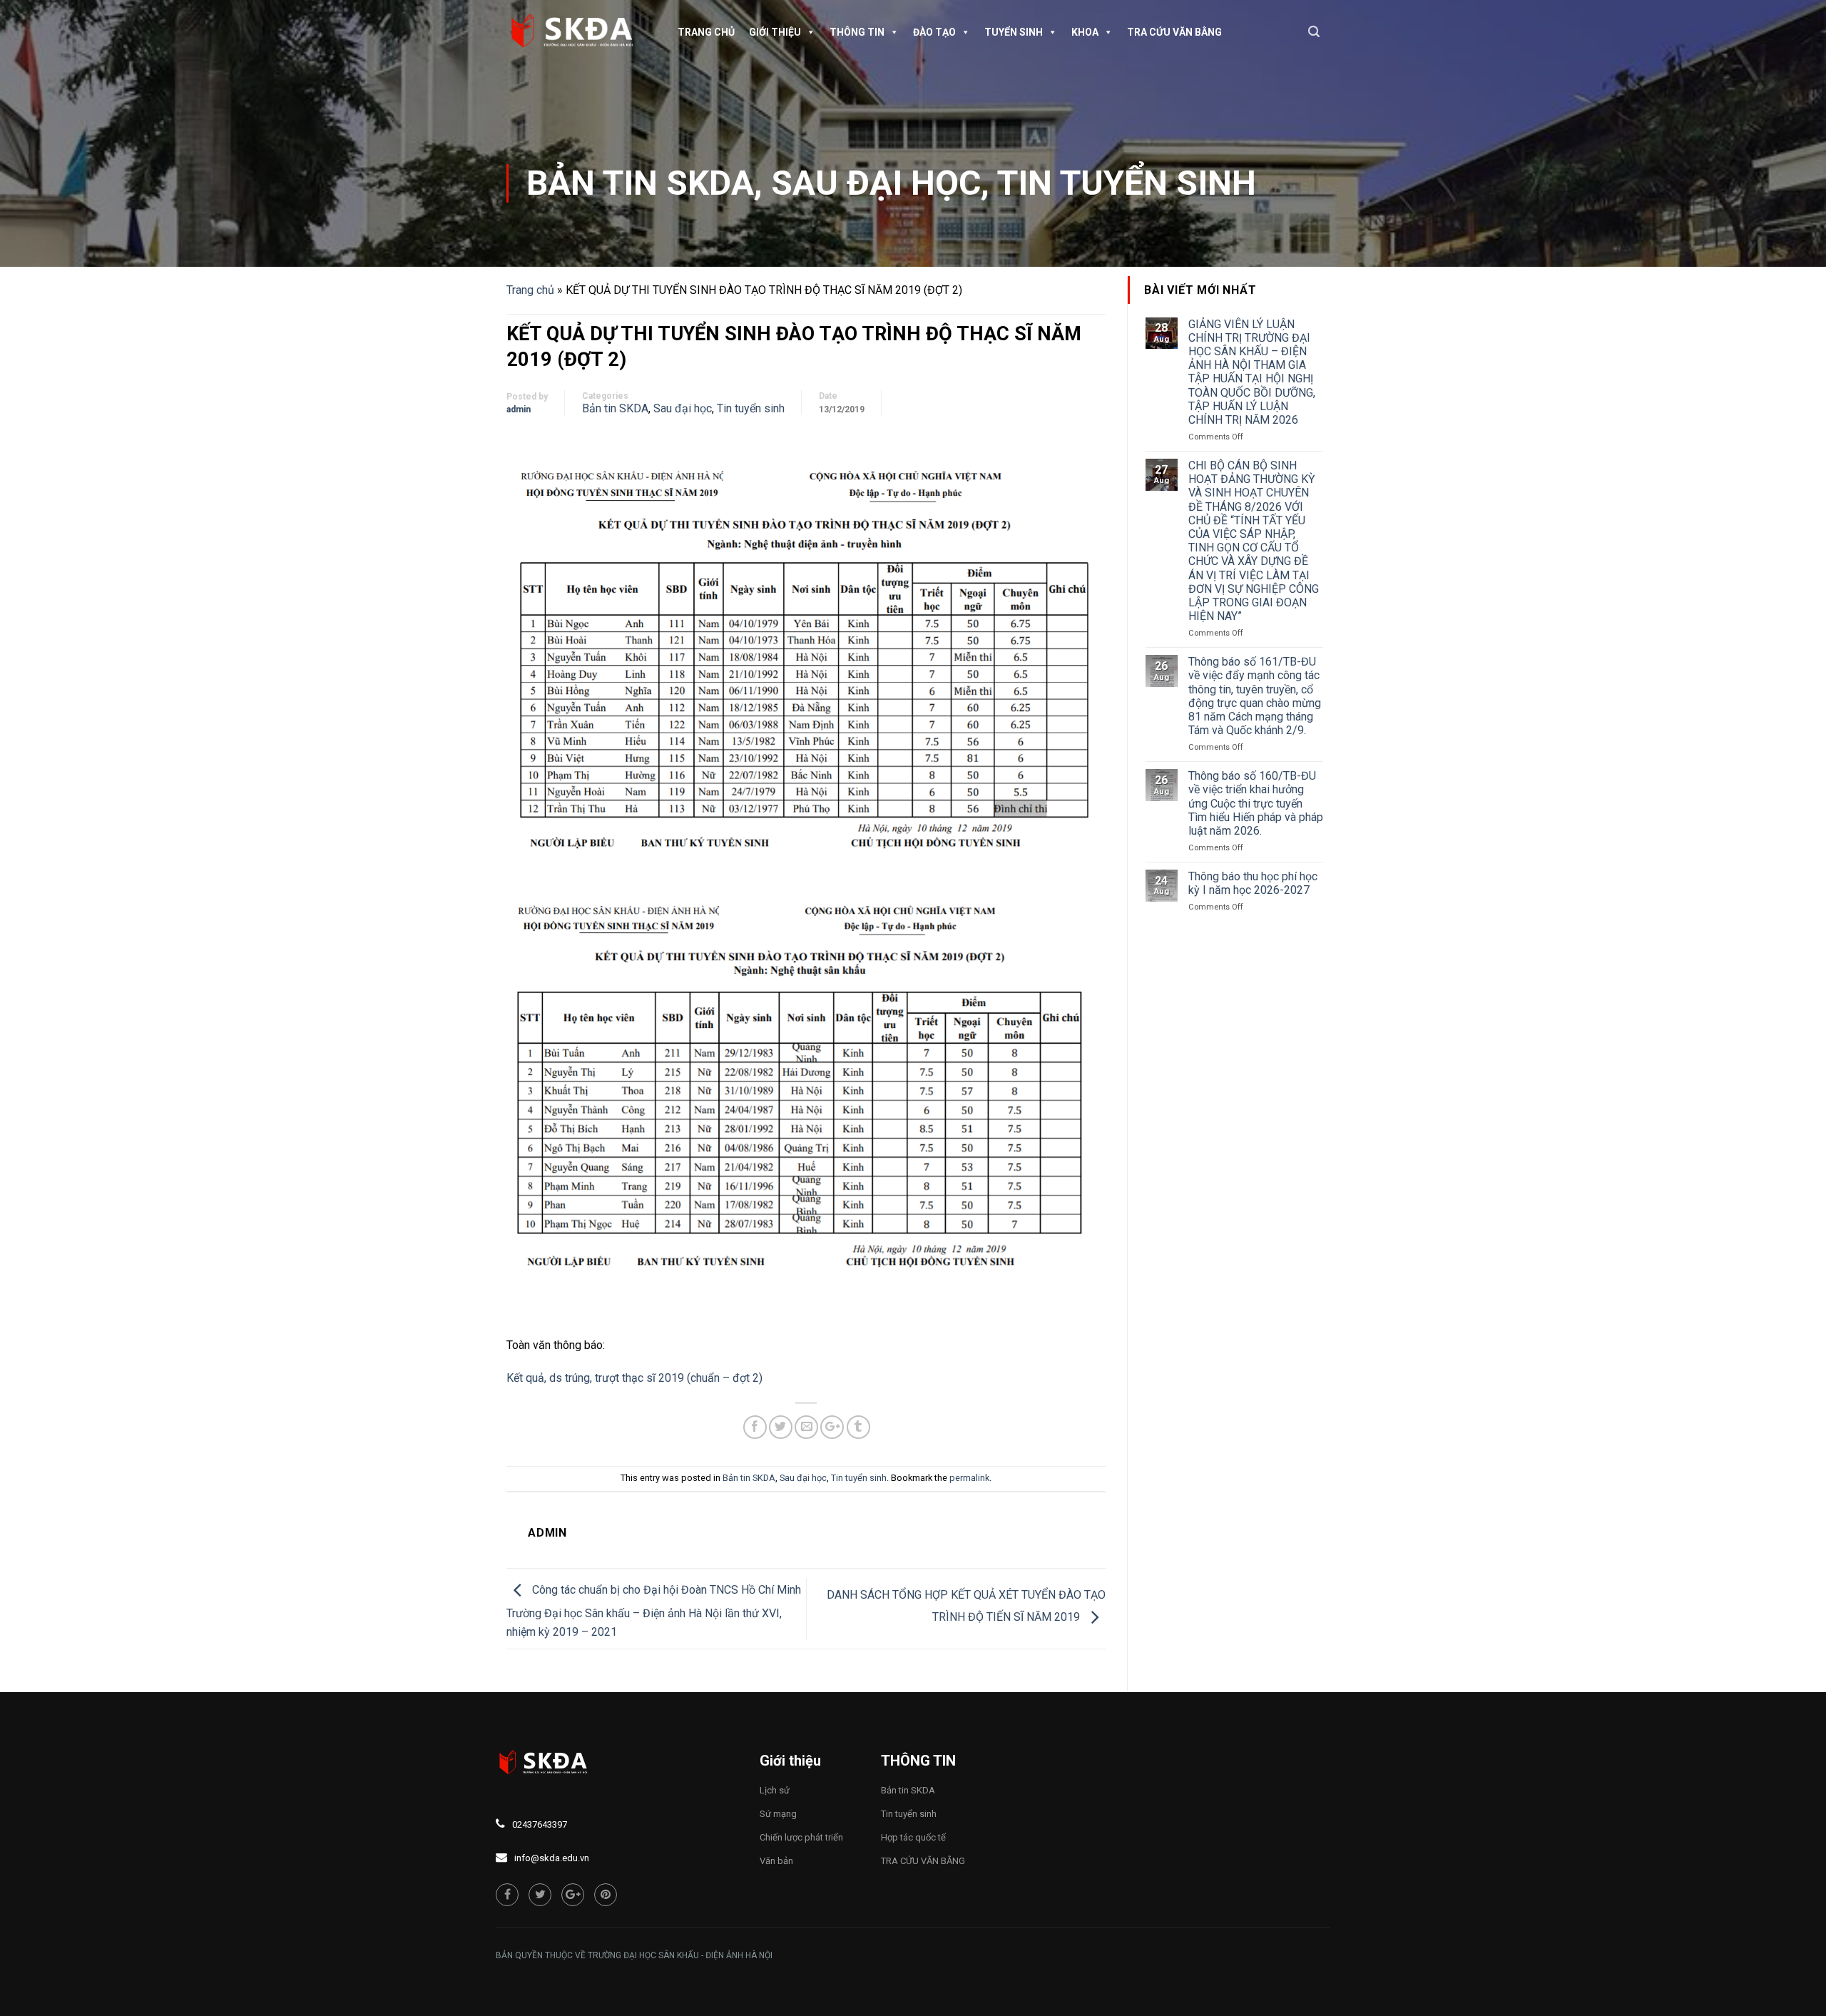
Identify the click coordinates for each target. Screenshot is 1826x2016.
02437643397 (540, 1824)
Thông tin (857, 32)
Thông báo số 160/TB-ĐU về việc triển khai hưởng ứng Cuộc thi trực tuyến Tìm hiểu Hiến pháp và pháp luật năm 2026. (1256, 803)
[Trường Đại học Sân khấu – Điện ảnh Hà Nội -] (578, 32)
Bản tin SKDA (640, 183)
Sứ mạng (778, 1814)
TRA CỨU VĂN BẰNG (1174, 32)
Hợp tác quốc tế (913, 1837)
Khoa (1085, 32)
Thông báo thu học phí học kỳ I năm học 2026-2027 (1253, 883)
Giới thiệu (775, 32)
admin (519, 409)
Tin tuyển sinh (1127, 183)
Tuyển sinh (1014, 32)
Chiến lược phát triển (801, 1837)
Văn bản (776, 1861)
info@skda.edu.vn (552, 1858)
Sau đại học (876, 183)
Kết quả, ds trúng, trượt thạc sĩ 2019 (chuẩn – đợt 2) (634, 1378)
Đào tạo (934, 32)
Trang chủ (706, 32)
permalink (969, 1478)
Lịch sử (775, 1790)
